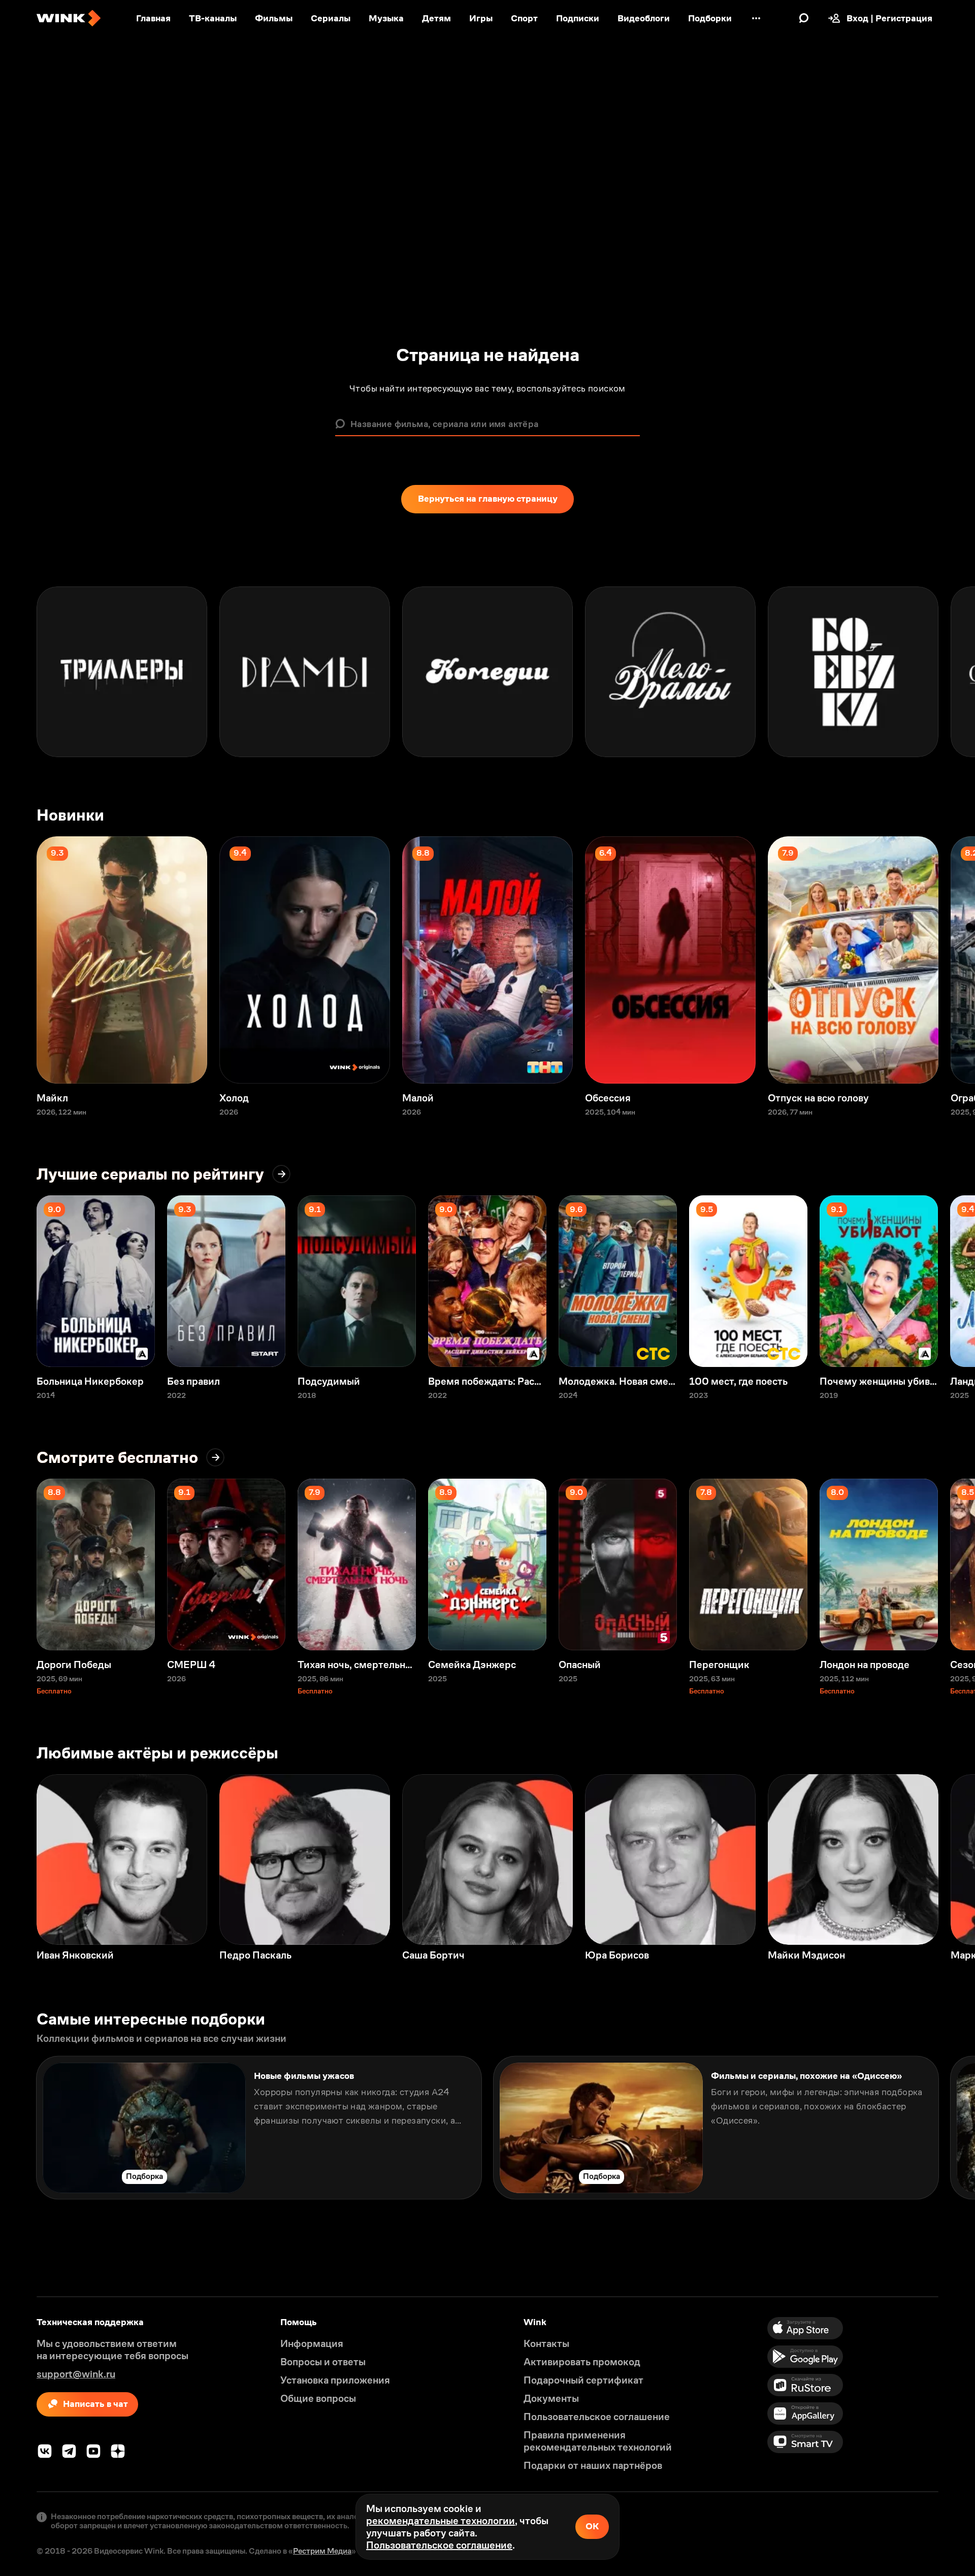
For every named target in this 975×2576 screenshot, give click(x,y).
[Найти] (804, 18)
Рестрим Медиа (322, 2551)
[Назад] (18, 672)
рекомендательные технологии (441, 2521)
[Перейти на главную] (69, 18)
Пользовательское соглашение (439, 2545)
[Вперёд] (957, 672)
